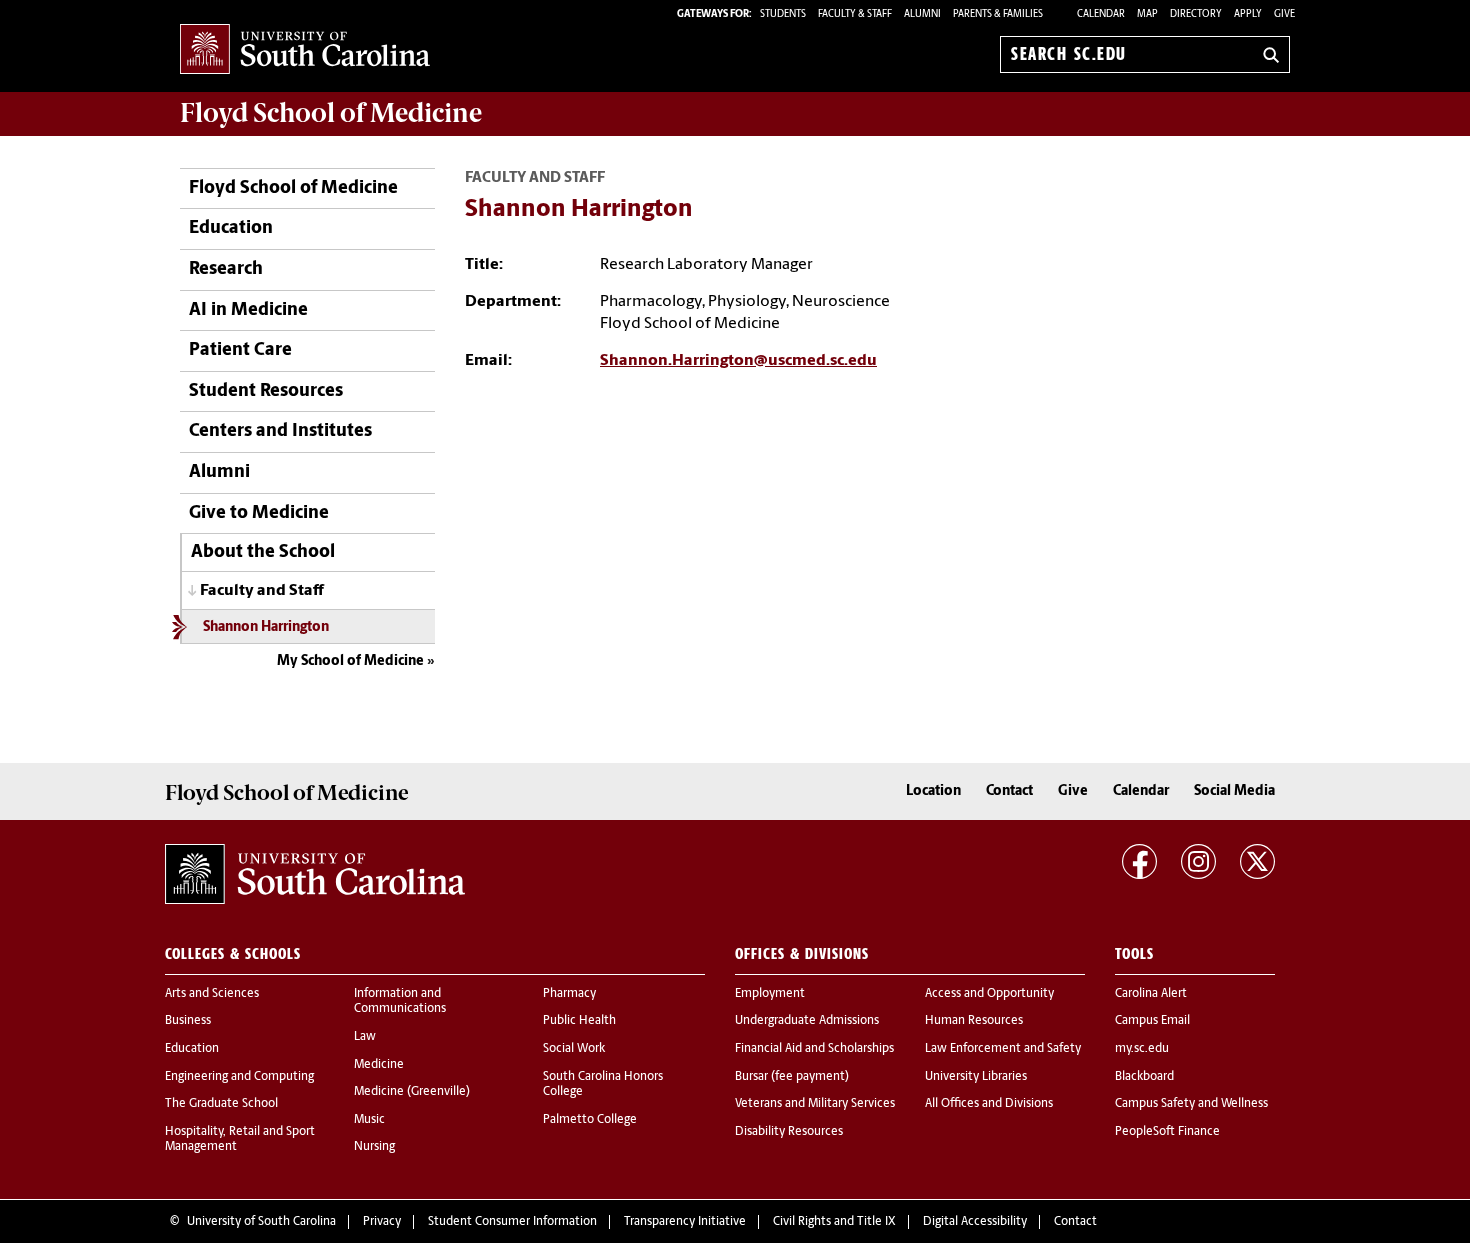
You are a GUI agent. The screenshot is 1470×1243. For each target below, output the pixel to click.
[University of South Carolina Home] (305, 50)
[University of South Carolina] (315, 874)
